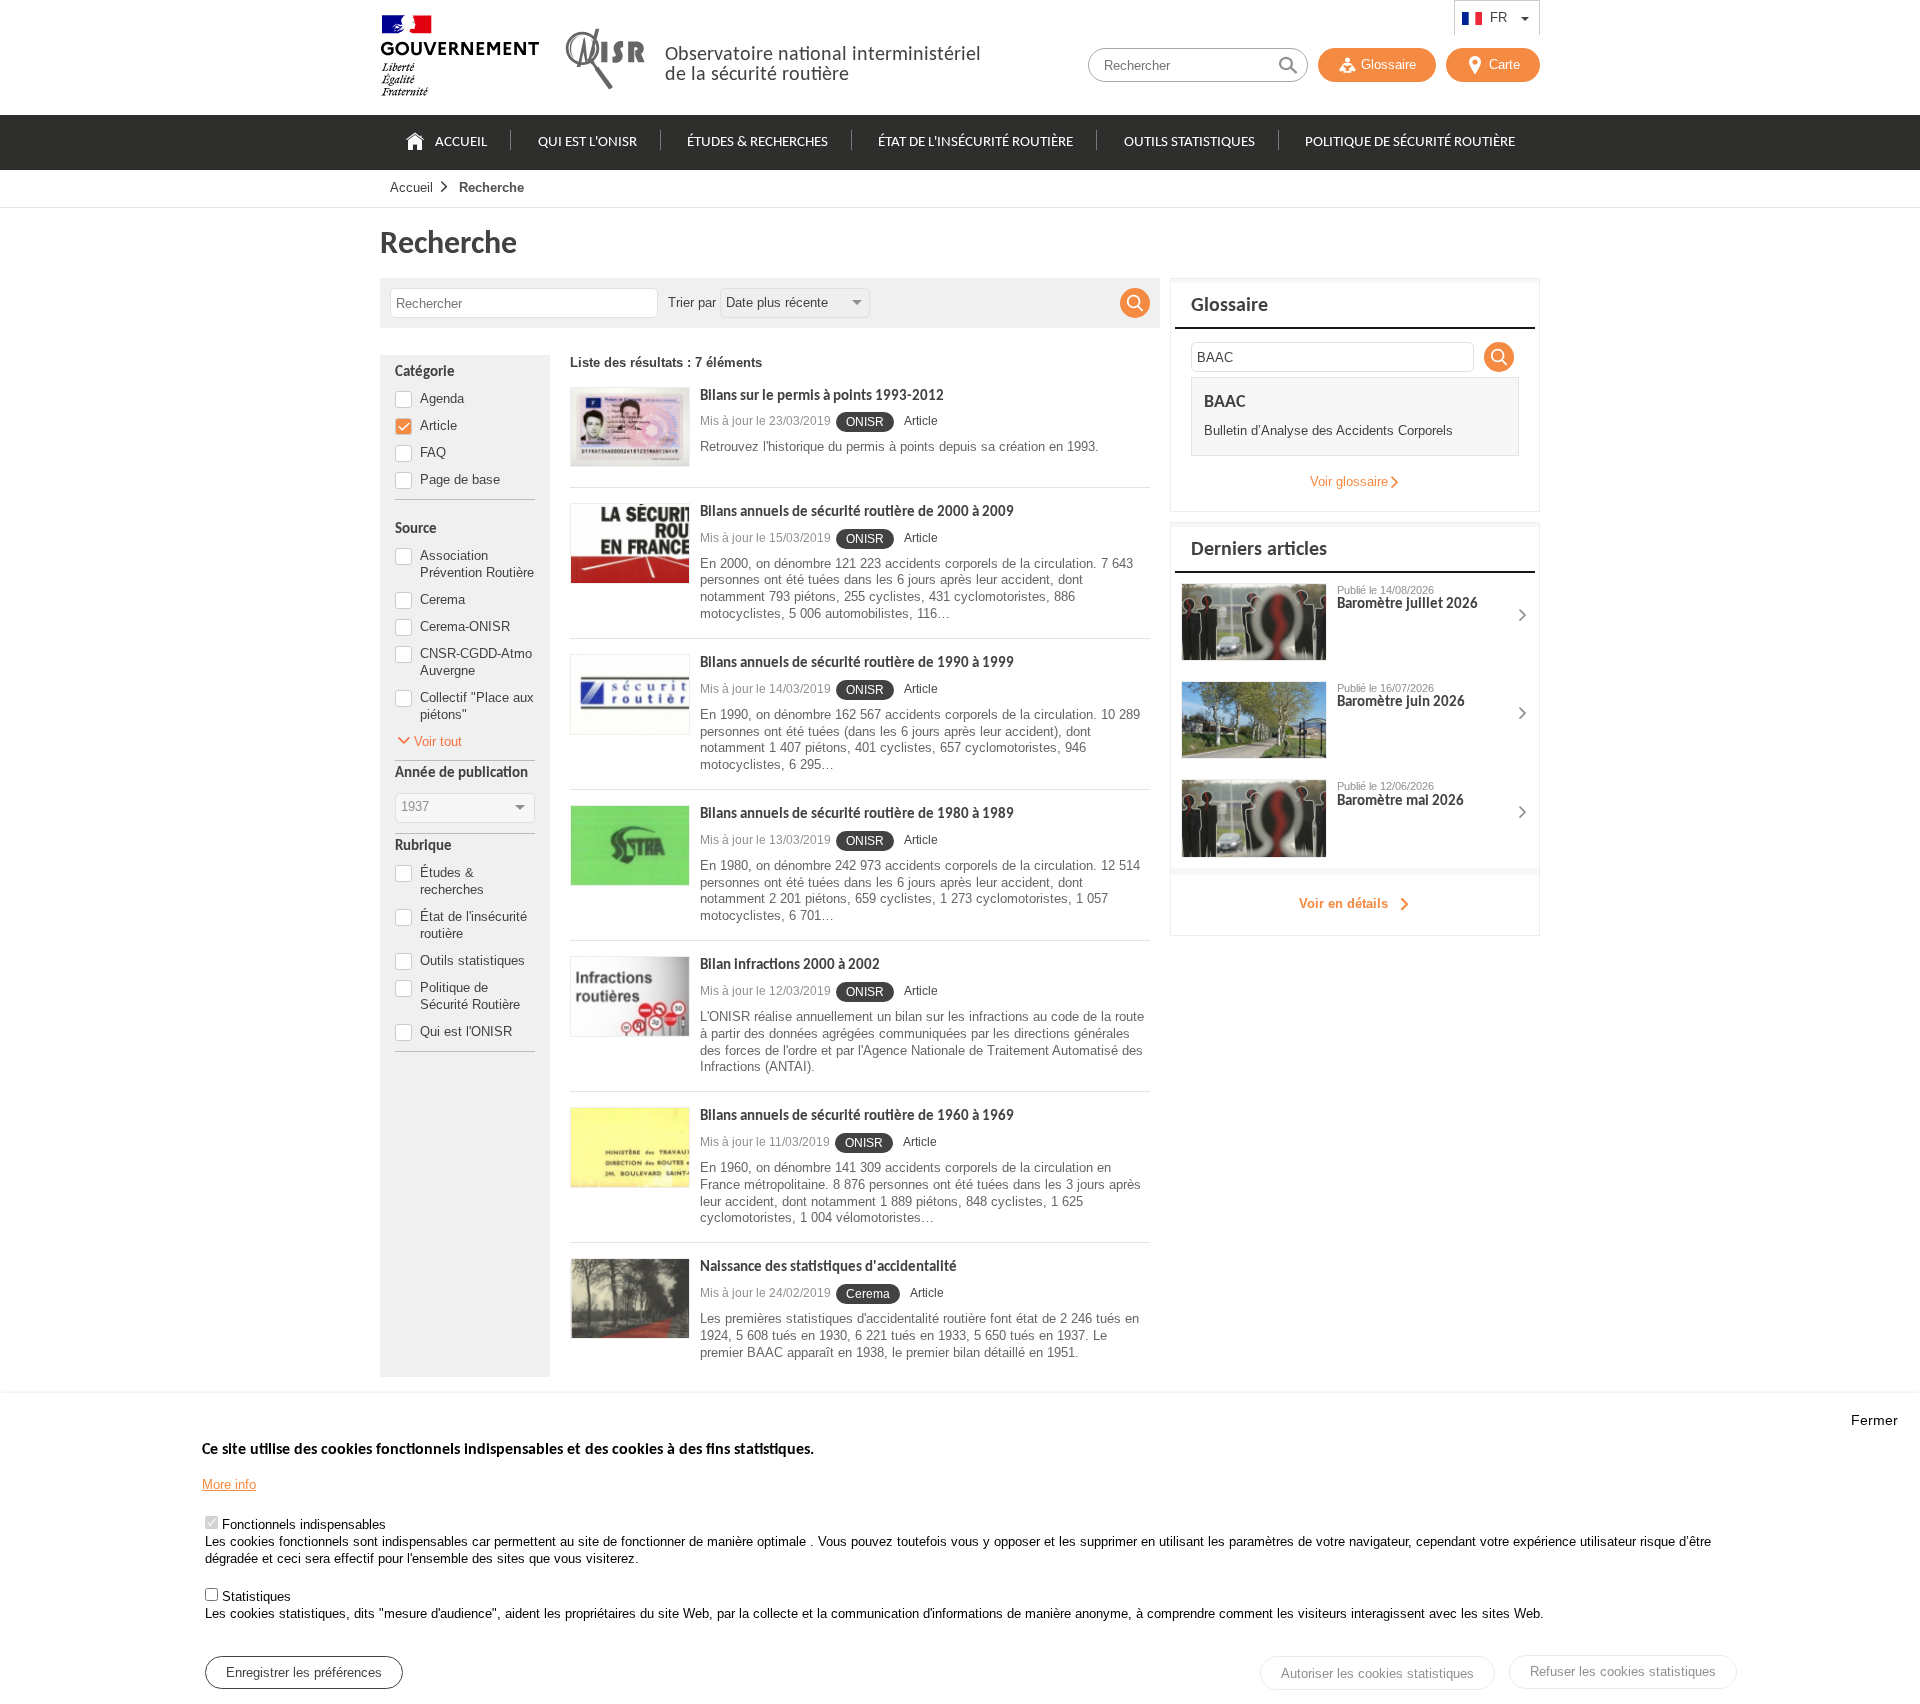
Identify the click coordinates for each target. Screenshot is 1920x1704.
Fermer (1874, 1420)
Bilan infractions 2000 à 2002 (790, 965)
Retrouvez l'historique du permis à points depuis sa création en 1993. (899, 446)
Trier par (692, 302)
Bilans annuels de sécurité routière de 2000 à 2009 (857, 512)
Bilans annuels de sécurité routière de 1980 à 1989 (857, 814)
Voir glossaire (1349, 481)
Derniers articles (1259, 550)
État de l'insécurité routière (975, 142)
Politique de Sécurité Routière (1410, 142)
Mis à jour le (765, 421)
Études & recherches (757, 142)
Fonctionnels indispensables (304, 1525)
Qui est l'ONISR (587, 142)
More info (229, 1484)
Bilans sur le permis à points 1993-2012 (822, 396)
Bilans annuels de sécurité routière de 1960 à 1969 (857, 1116)
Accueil (461, 142)
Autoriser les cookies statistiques (1377, 1673)
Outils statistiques (1189, 142)
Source (416, 529)
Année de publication (461, 773)
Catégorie (425, 372)
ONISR (865, 422)
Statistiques (256, 1596)
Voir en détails (1343, 903)
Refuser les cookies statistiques (1623, 1671)
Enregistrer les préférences (304, 1672)
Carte (1504, 64)
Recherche (491, 187)
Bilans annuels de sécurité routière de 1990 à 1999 (857, 663)
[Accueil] (460, 60)
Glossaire (1388, 64)
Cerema (868, 1294)
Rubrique (423, 846)
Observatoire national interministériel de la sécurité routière (823, 65)
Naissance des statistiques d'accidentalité (828, 1267)
